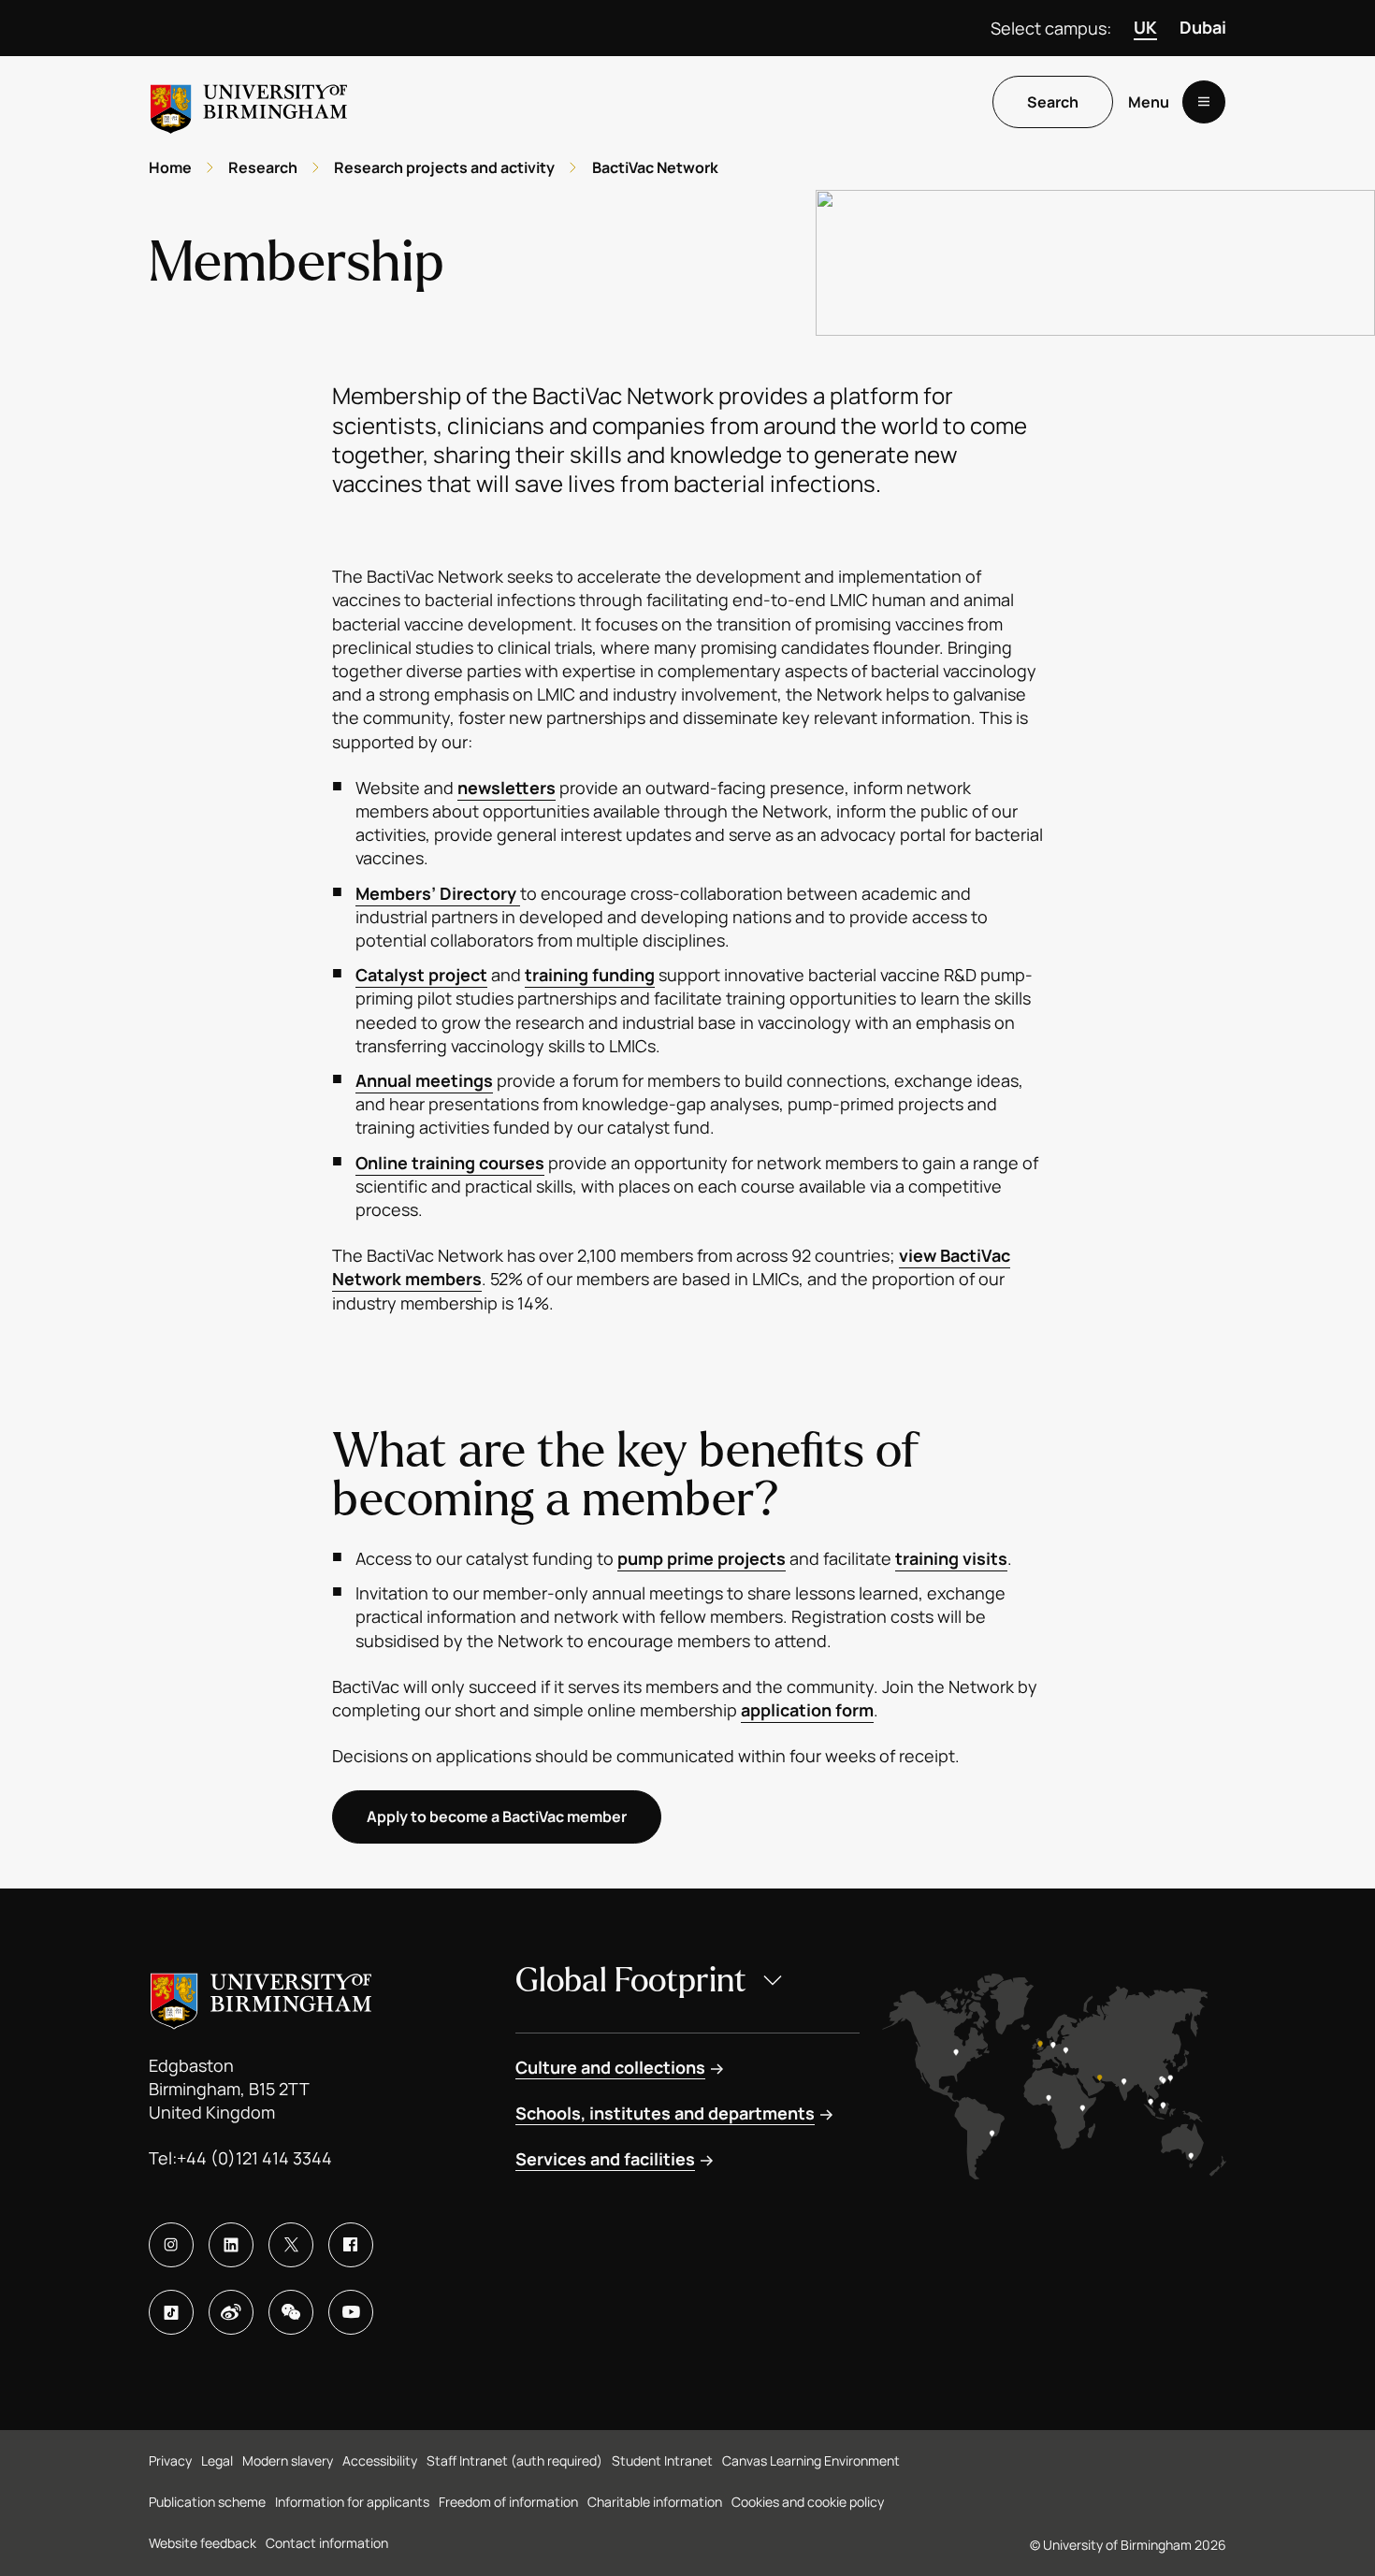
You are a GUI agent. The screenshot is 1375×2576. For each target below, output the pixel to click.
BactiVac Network (655, 167)
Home (170, 167)
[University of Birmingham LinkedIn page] (231, 2245)
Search (1053, 102)
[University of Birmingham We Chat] (291, 2312)
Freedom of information (508, 2502)
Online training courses (450, 1163)
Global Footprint (631, 1981)
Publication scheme (207, 2502)
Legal (217, 2460)
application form (807, 1710)
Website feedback (203, 2543)
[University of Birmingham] (249, 101)
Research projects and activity (444, 167)
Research (263, 167)
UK (1145, 27)
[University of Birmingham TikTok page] (171, 2312)
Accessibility (380, 2460)
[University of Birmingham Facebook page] (351, 2245)
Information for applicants (352, 2502)
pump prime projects (702, 1558)
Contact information (327, 2543)
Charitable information (655, 2502)
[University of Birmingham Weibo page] (231, 2312)
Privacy (170, 2460)
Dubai (1203, 27)
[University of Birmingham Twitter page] (291, 2245)
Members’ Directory (438, 893)
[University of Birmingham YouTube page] (351, 2312)
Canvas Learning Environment (811, 2460)
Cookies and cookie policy (808, 2502)
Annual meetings (424, 1080)
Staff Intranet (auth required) (514, 2460)
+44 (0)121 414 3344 (254, 2158)
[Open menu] (1204, 102)
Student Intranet (662, 2460)
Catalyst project (421, 975)
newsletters (507, 788)
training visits (951, 1558)
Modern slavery (288, 2460)
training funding (590, 975)
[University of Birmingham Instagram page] (171, 2245)
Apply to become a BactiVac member (497, 1816)
